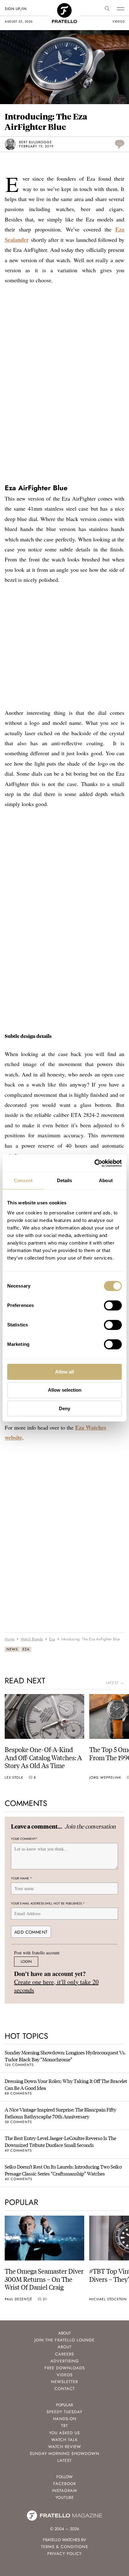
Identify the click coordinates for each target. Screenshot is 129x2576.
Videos (65, 2375)
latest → (115, 1683)
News (12, 1649)
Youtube (65, 2497)
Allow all (64, 1372)
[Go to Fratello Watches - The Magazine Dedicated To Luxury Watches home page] (64, 6)
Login (26, 1961)
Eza (26, 1649)
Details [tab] (65, 1180)
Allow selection (65, 1390)
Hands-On (65, 2419)
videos (118, 21)
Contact (65, 2389)
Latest (64, 2460)
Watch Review (65, 2447)
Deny (64, 1408)
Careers (64, 2354)
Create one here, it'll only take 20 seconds (56, 1986)
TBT (64, 2426)
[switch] (113, 1305)
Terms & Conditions (64, 2547)
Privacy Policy (64, 2554)
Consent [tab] (23, 1180)
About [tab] (106, 1180)
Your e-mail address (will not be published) (48, 1903)
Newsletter (64, 2382)
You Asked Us (64, 2433)
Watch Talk (64, 2440)
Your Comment (24, 1839)
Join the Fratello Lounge (64, 2340)
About (65, 2347)
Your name (21, 1878)
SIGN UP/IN (15, 9)
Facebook (65, 2484)
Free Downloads (65, 2368)
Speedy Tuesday (64, 2412)
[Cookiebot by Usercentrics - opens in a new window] (94, 1163)
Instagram (64, 2491)
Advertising (65, 2361)
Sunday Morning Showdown (64, 2454)
